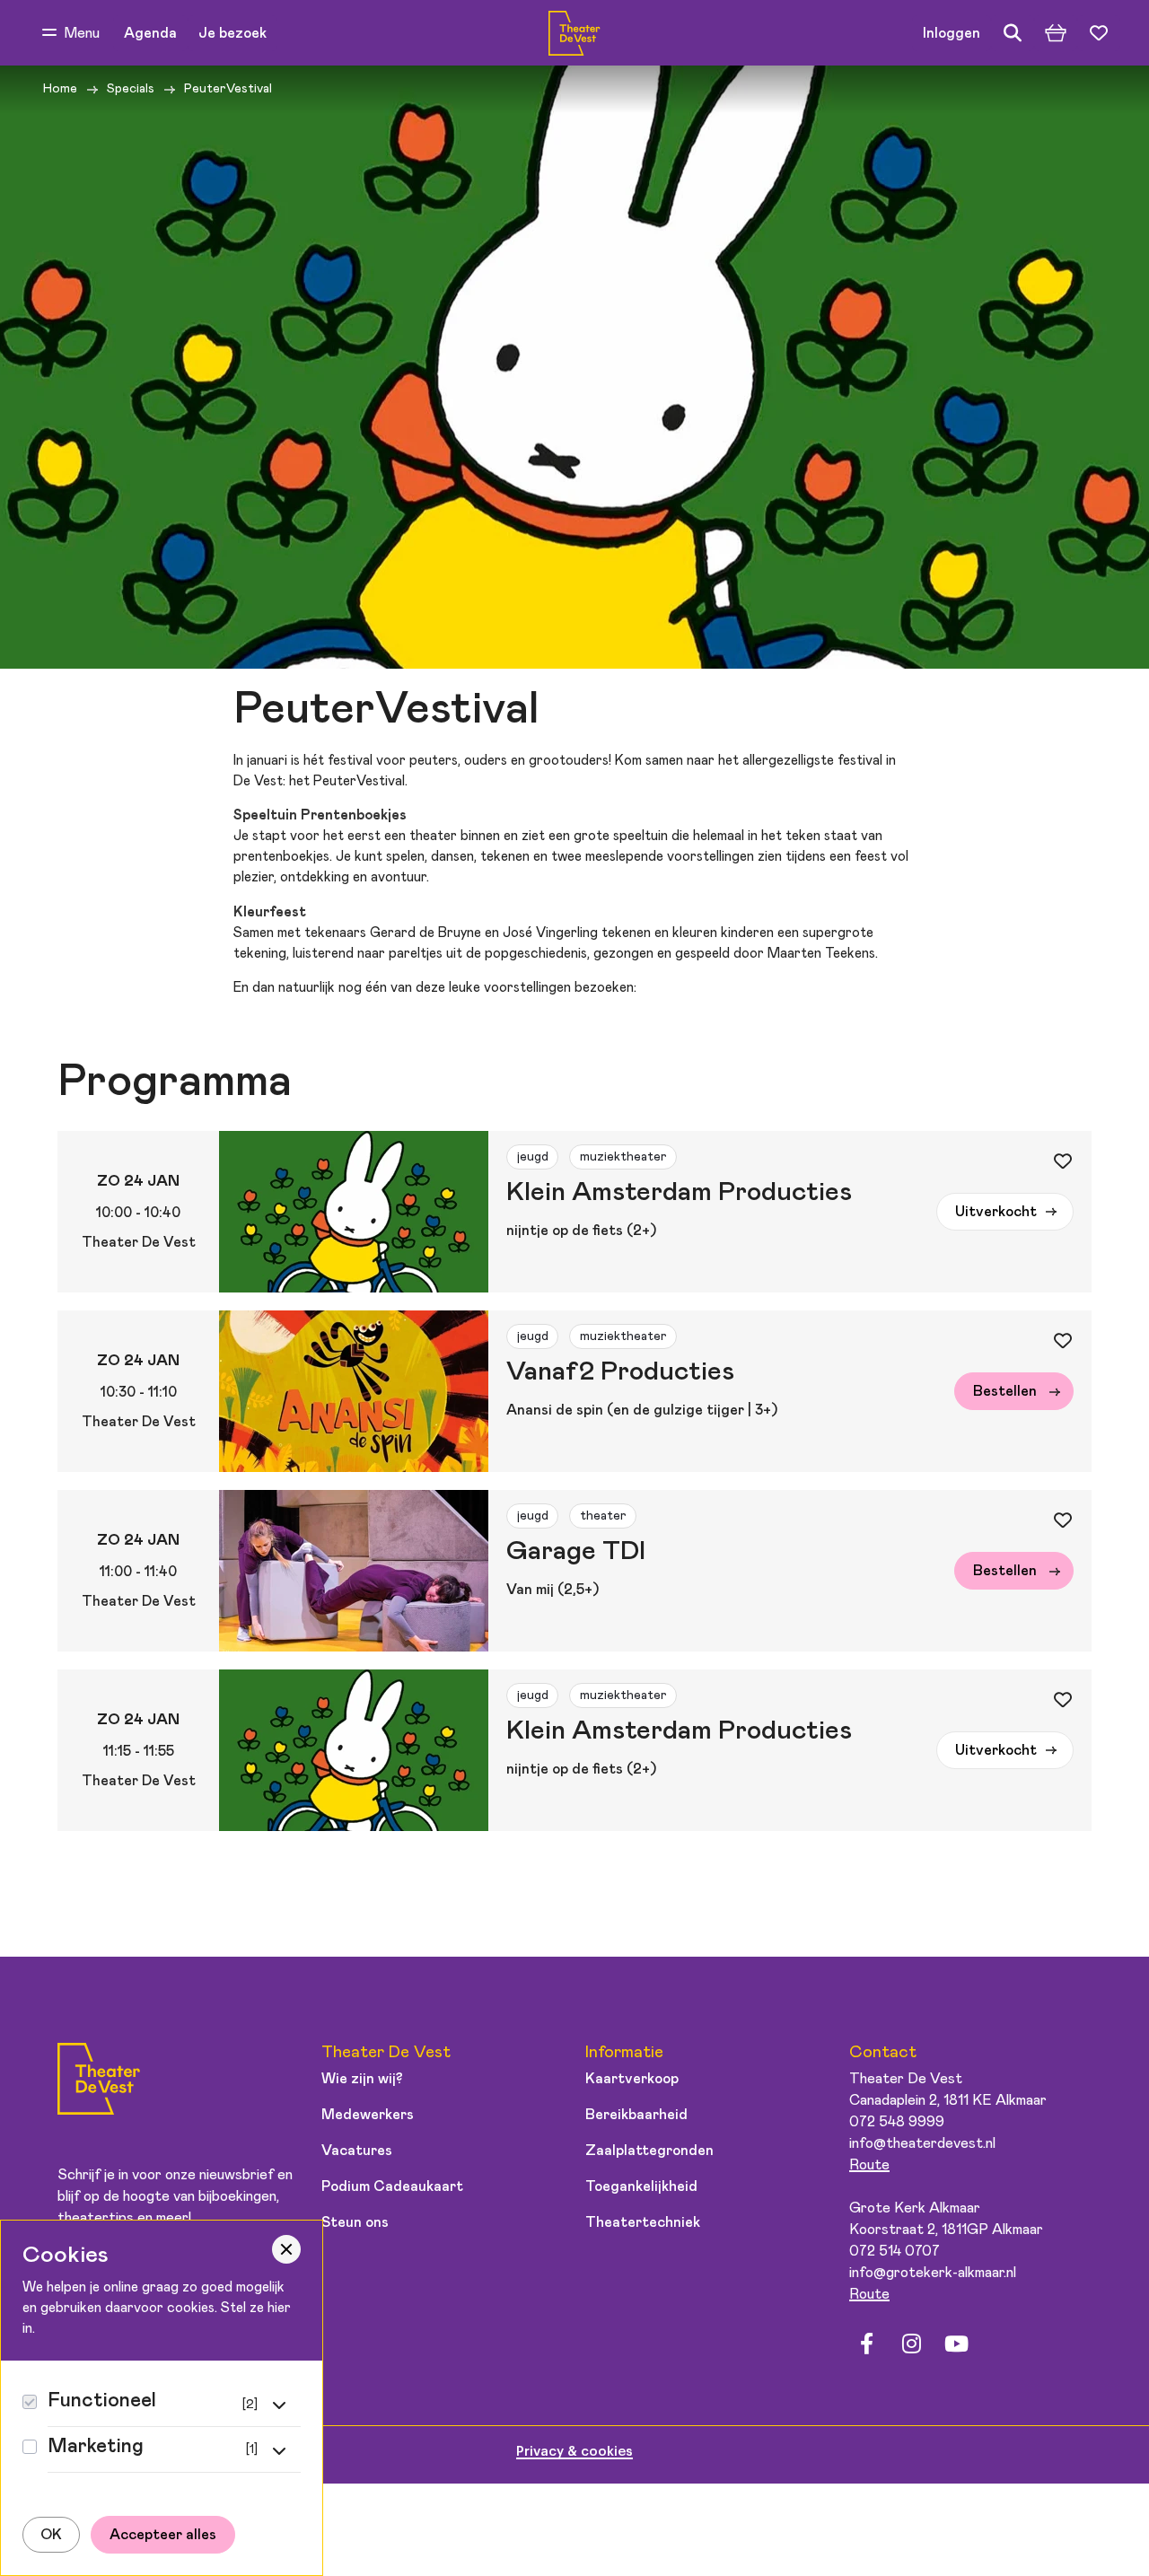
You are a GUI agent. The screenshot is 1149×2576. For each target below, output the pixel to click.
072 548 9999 (897, 2122)
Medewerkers (368, 2115)
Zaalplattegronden (649, 2151)
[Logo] (99, 2082)
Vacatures (357, 2151)
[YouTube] (956, 2344)
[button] (71, 33)
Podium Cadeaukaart (392, 2186)
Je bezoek (232, 33)
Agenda (150, 33)
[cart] (1056, 33)
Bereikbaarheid (636, 2115)
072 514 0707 (895, 2251)
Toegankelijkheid (641, 2186)
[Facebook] (866, 2344)
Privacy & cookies (574, 2452)
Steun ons (355, 2222)
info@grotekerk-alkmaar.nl (933, 2273)
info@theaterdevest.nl (922, 2143)
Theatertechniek (643, 2222)
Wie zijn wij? (362, 2079)
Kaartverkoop (632, 2079)
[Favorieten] (1099, 33)
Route (869, 2165)
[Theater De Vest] (574, 33)
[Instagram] (911, 2344)
